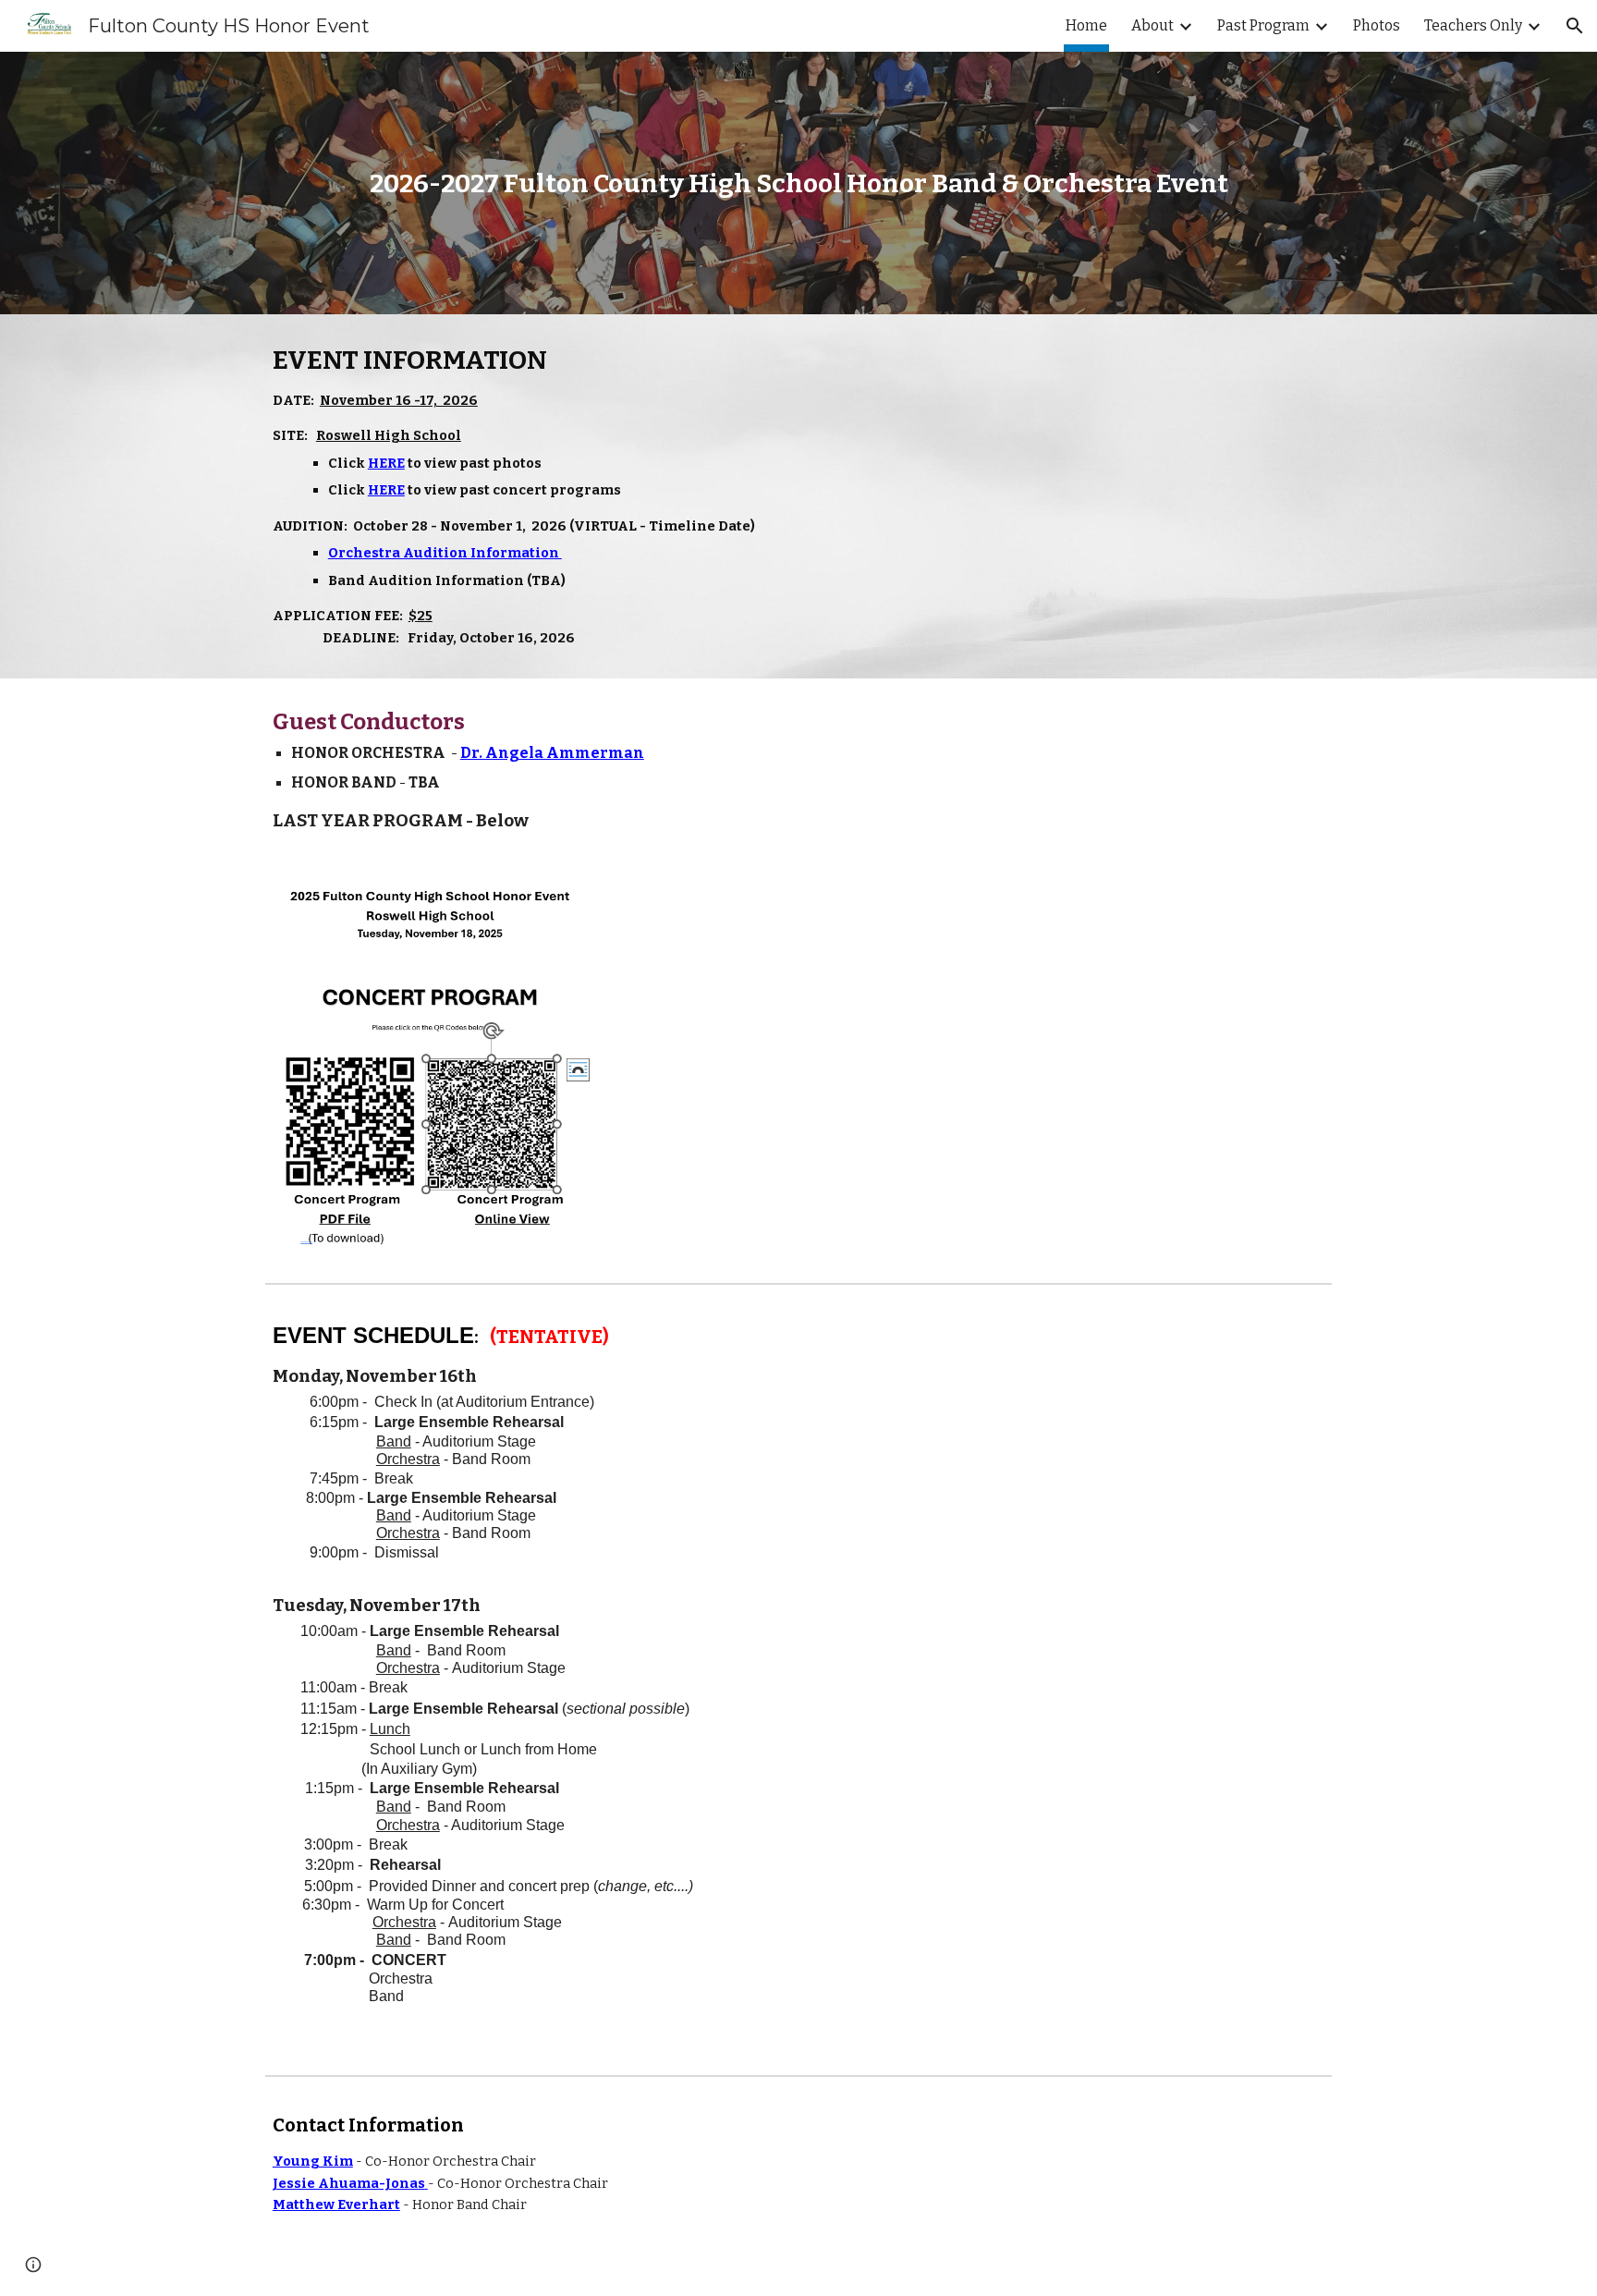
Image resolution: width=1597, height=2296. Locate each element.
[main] (798, 183)
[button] (1575, 26)
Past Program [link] (1263, 25)
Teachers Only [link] (1473, 25)
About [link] (1152, 25)
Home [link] (1086, 25)
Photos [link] (1377, 25)
